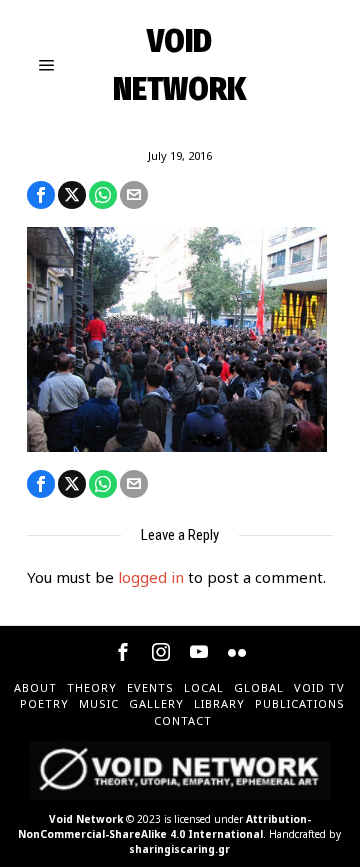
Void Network (86, 819)
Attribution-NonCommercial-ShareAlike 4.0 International (164, 826)
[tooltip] (41, 195)
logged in (151, 577)
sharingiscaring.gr (179, 849)
